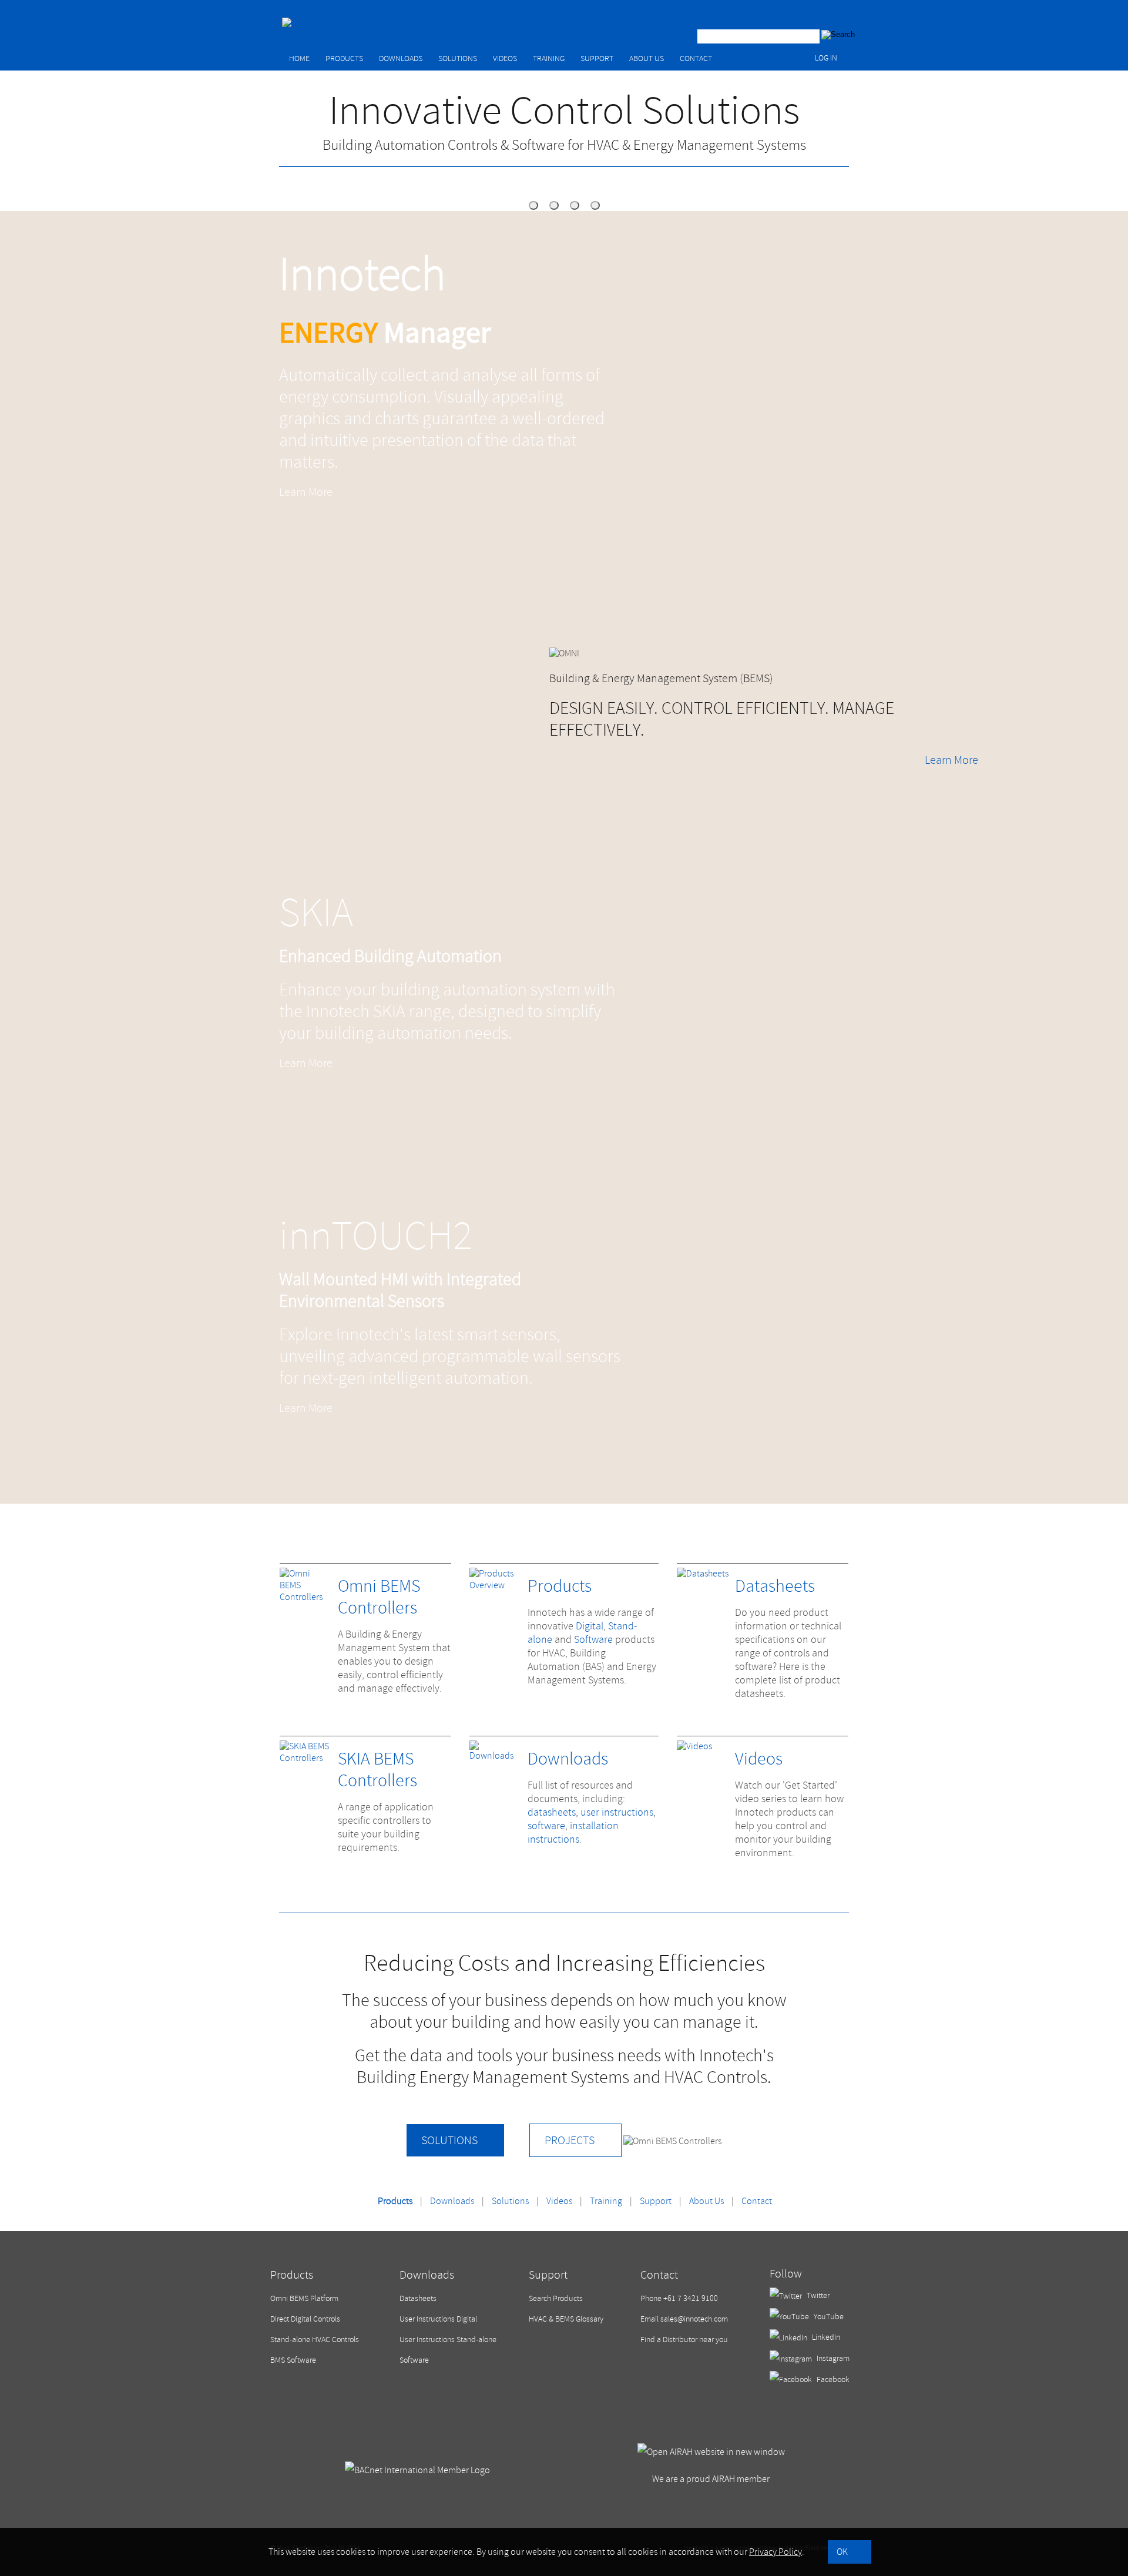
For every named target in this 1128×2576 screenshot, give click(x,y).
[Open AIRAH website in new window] (711, 2452)
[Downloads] (496, 1756)
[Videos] (694, 1746)
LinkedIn (825, 2337)
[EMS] (533, 205)
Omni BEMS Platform (304, 2298)
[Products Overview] (496, 1585)
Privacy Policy (775, 2552)
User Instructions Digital (438, 2319)
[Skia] (575, 205)
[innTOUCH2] (595, 205)
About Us (647, 58)
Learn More (306, 492)
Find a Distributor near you (684, 2339)
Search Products (556, 2298)
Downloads (401, 58)
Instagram (832, 2358)
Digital (590, 1626)
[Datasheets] (703, 1574)
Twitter (817, 2295)
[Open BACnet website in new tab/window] (417, 2470)
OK (842, 2552)
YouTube (828, 2317)
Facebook (832, 2379)
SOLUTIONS (449, 2140)
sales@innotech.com (694, 2319)
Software (593, 1640)
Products (344, 58)
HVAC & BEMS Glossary (566, 2319)
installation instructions (573, 1833)
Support (597, 58)
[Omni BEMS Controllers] (306, 1597)
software (546, 1826)
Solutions (458, 58)
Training (549, 58)
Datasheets (775, 1586)
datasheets (552, 1812)
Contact (696, 58)
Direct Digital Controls (305, 2319)
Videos (505, 58)
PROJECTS (570, 2140)
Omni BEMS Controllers (379, 1597)
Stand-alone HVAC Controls (315, 2339)
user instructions (617, 1812)
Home (299, 58)
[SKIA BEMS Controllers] (306, 1758)
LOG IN (826, 58)
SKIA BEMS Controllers (377, 1770)
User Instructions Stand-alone (448, 2339)
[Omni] (554, 205)
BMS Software (293, 2360)
